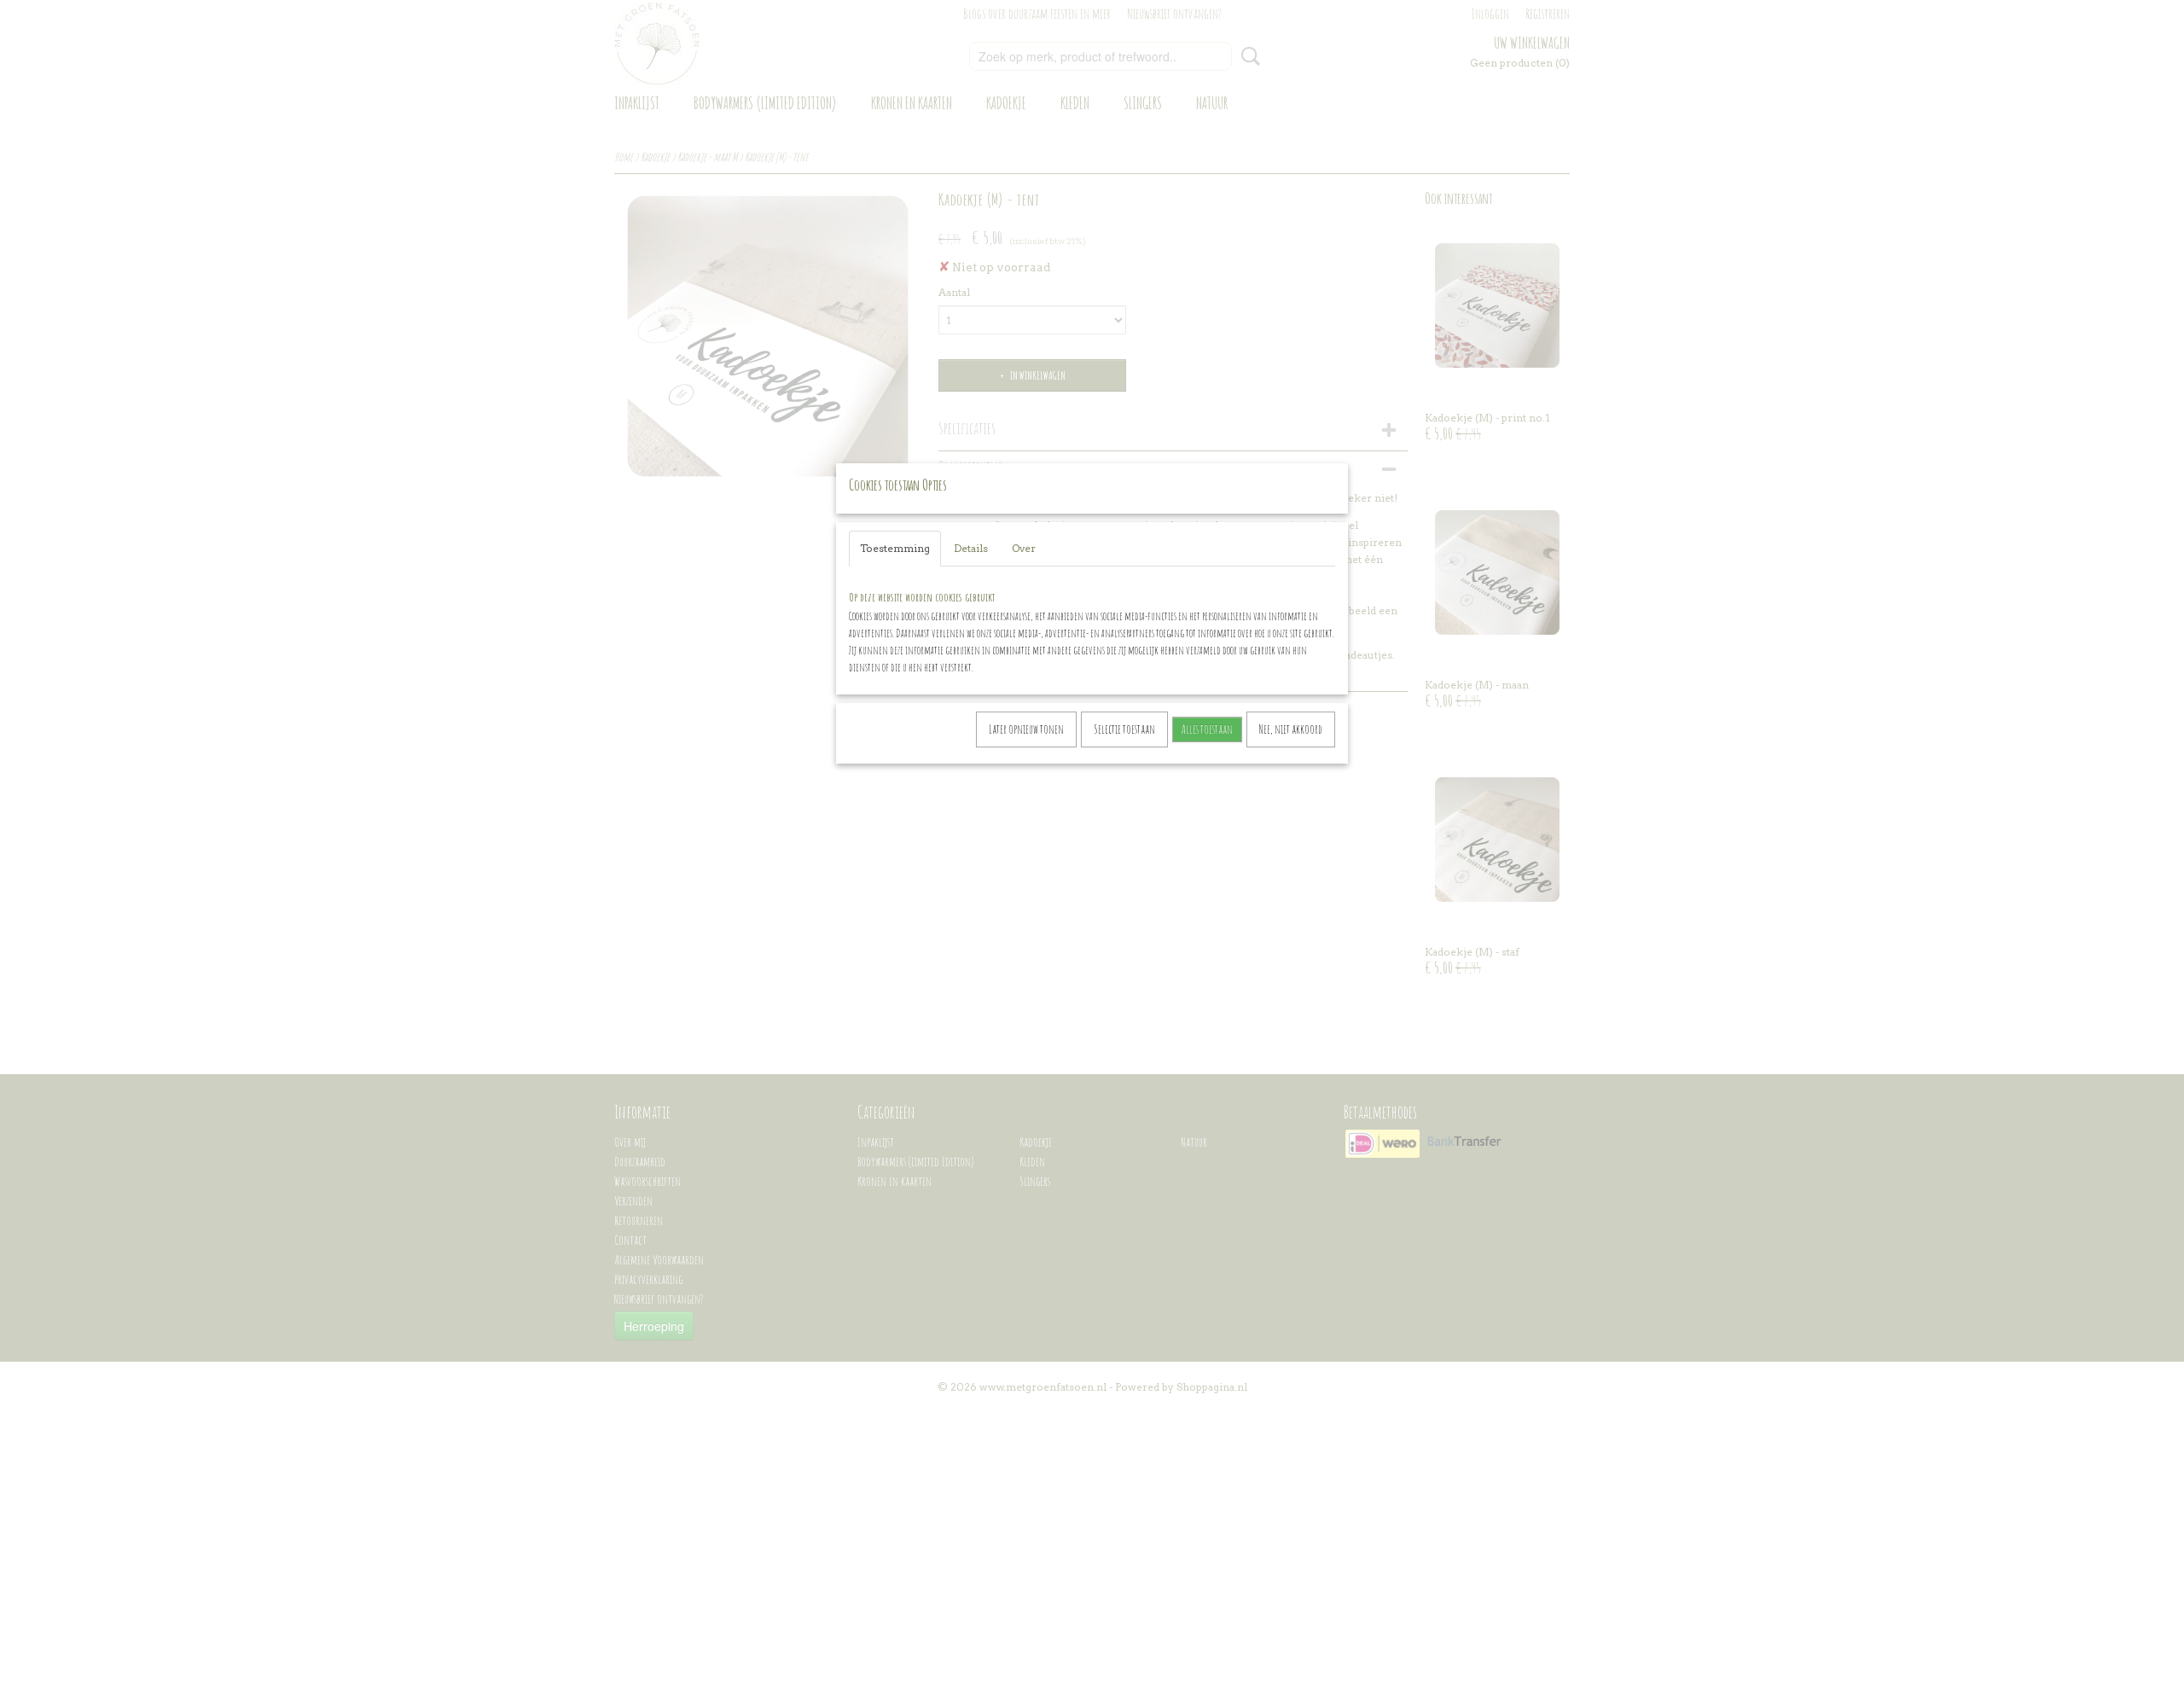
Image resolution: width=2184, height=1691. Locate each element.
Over (1024, 548)
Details (971, 548)
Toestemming (895, 548)
